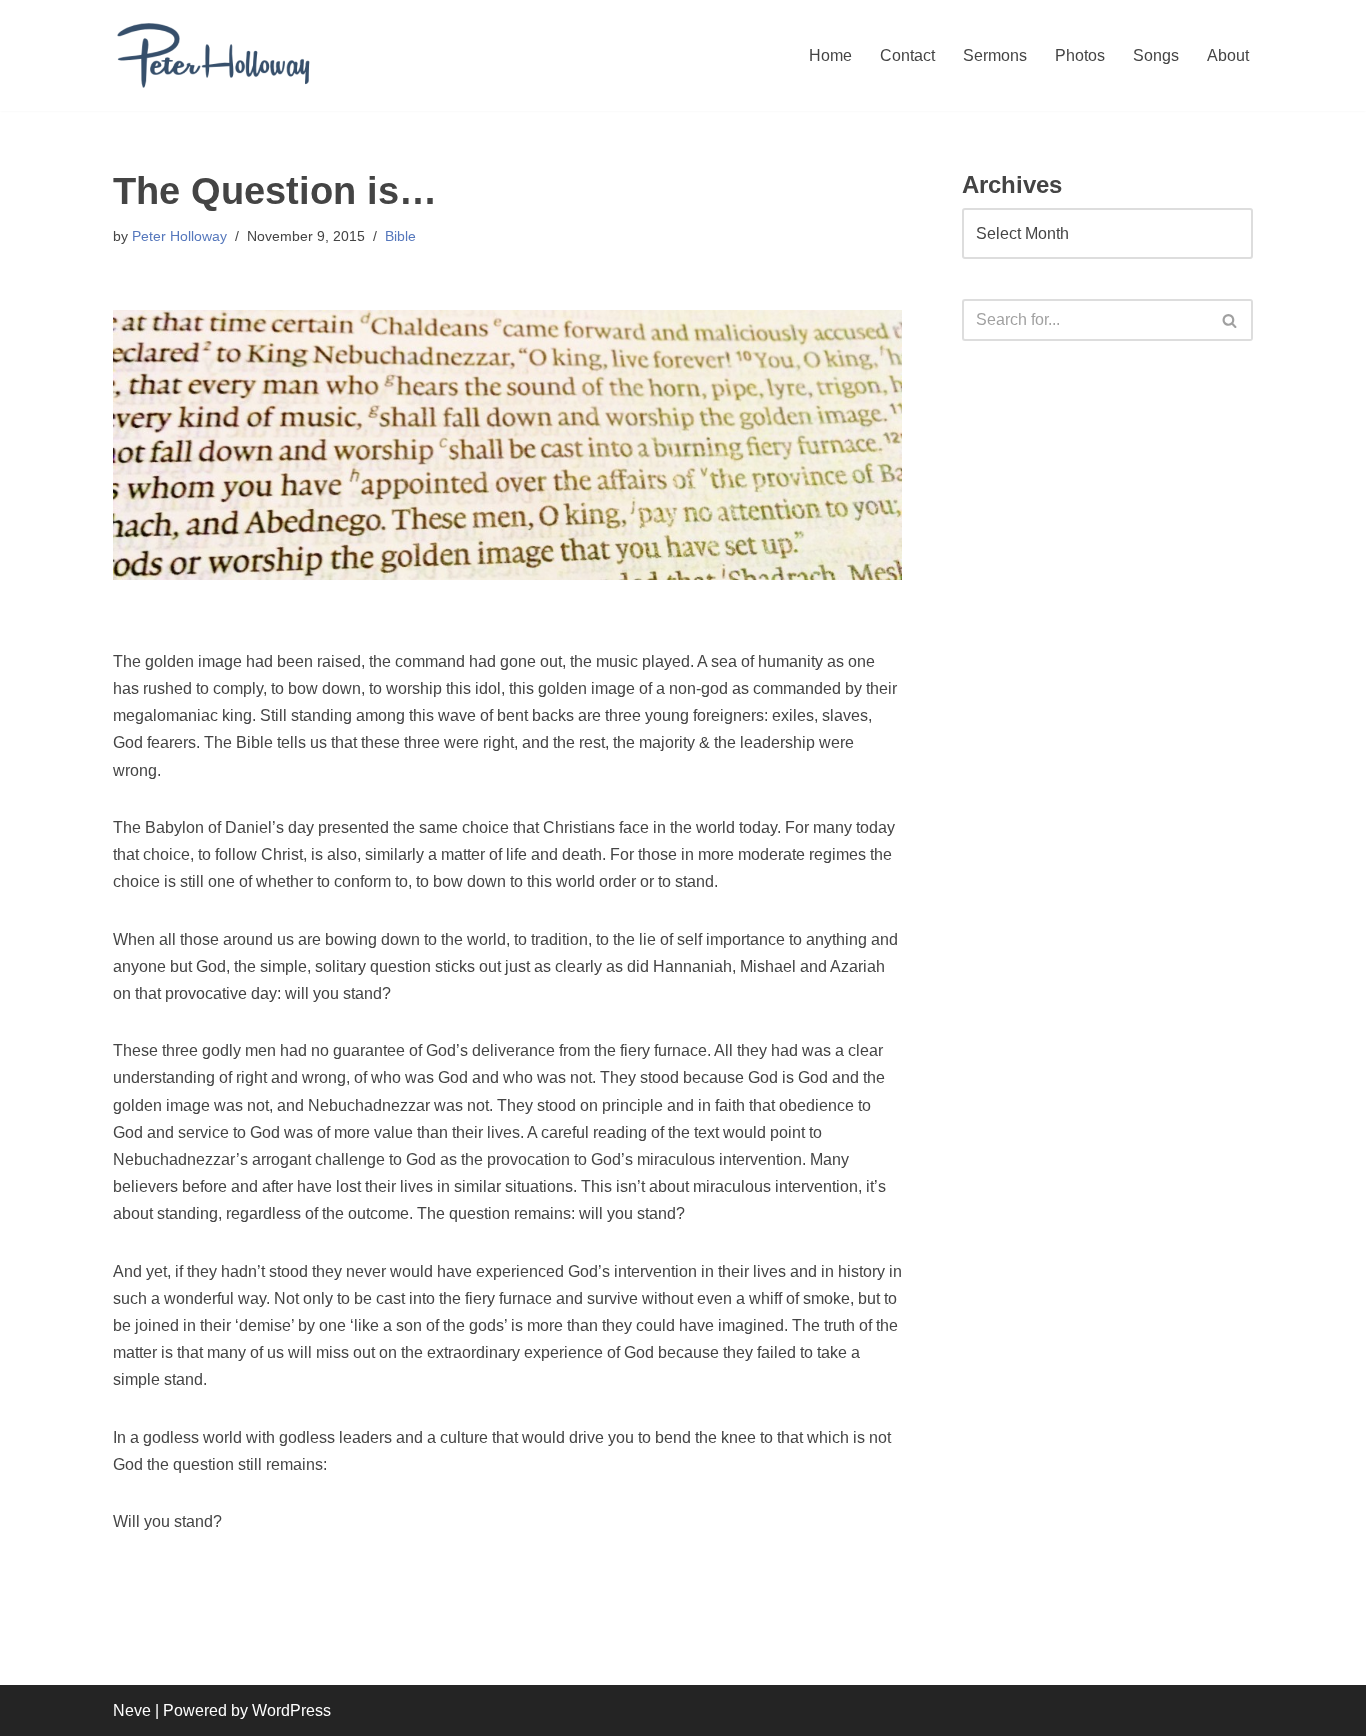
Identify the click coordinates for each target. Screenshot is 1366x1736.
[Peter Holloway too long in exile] (213, 55)
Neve (132, 1710)
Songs (1156, 55)
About (1228, 55)
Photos (1080, 55)
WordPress (291, 1710)
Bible (400, 236)
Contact (907, 55)
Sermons (995, 55)
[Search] (1230, 320)
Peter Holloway (179, 236)
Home (830, 55)
